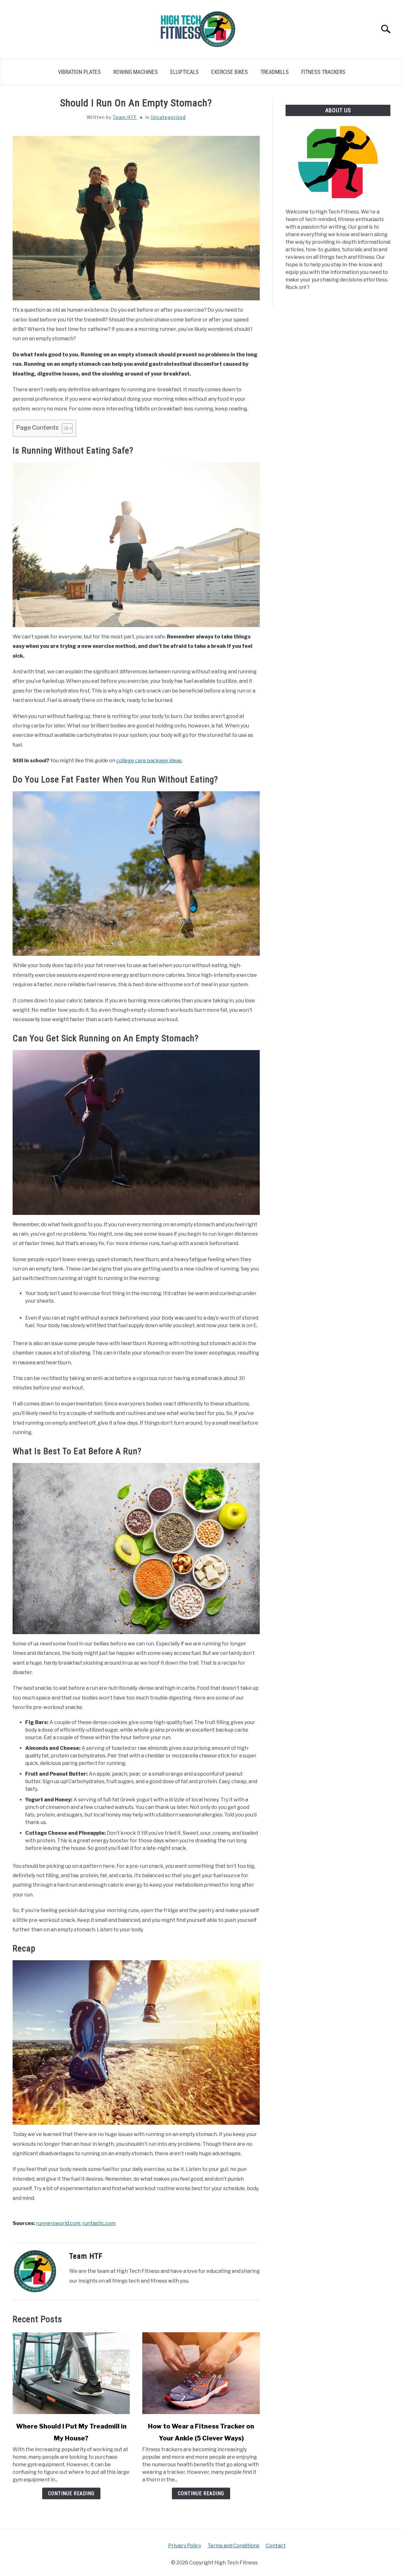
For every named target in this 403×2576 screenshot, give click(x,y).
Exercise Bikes (230, 72)
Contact (276, 2546)
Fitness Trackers (323, 72)
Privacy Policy (185, 2546)
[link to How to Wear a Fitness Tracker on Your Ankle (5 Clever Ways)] (201, 2373)
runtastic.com (99, 2223)
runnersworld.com (58, 2223)
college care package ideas (149, 761)
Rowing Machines (136, 72)
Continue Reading (71, 2493)
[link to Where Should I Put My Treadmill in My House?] (71, 2373)
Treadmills (275, 72)
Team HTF (125, 117)
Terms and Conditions (233, 2546)
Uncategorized (168, 117)
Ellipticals (184, 72)
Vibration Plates (79, 72)
